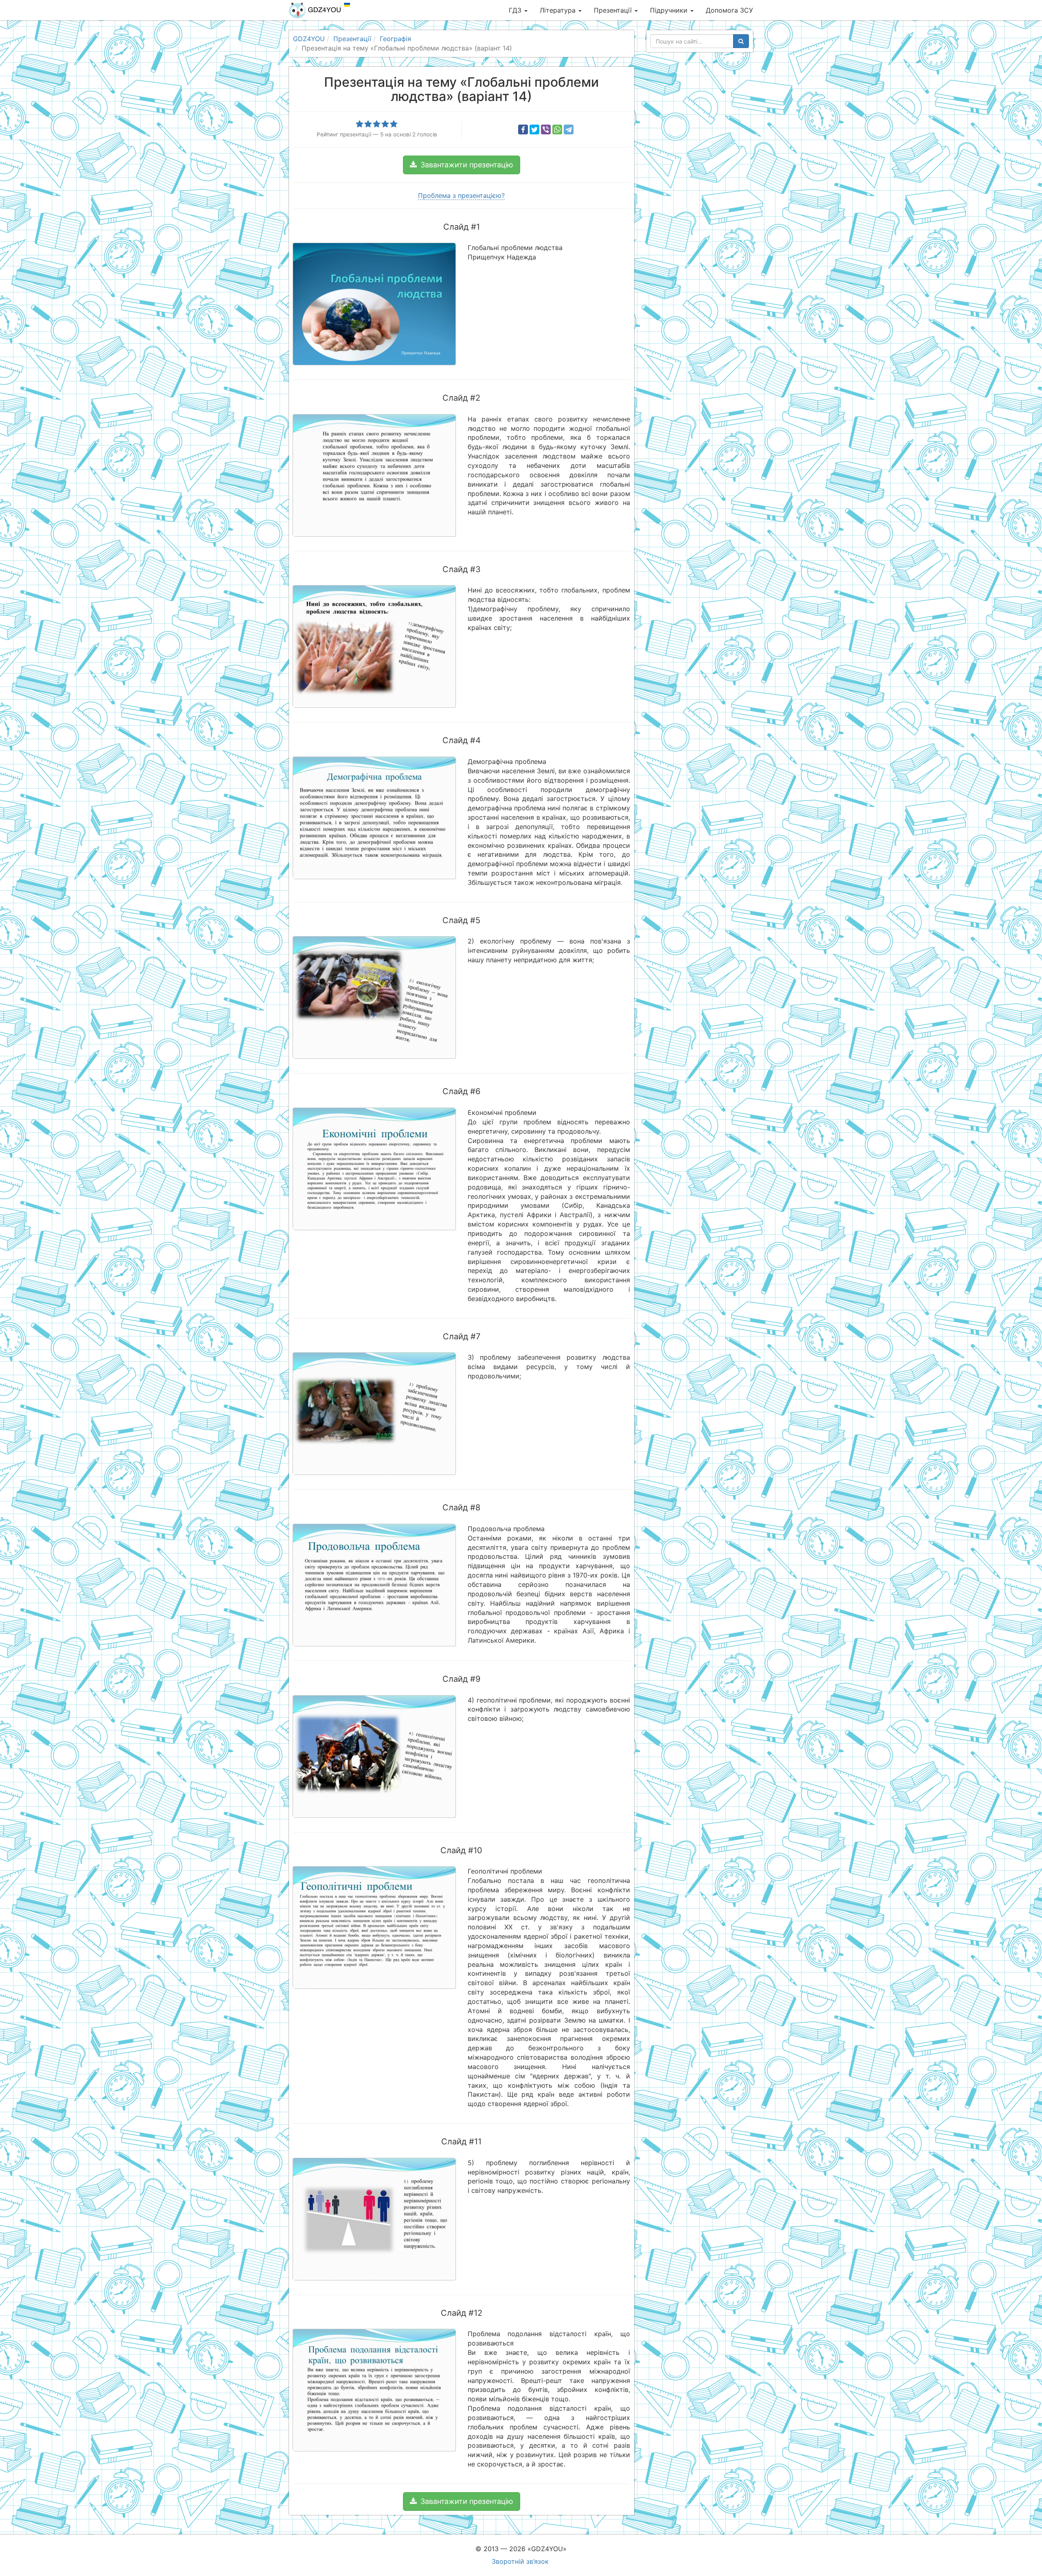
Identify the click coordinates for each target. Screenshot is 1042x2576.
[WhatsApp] (557, 129)
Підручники (670, 10)
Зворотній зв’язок (520, 2561)
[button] (462, 165)
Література (559, 10)
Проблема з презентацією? (461, 195)
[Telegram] (569, 129)
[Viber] (546, 129)
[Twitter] (534, 129)
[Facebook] (523, 129)
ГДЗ (516, 10)
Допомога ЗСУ (729, 10)
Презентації (614, 10)
